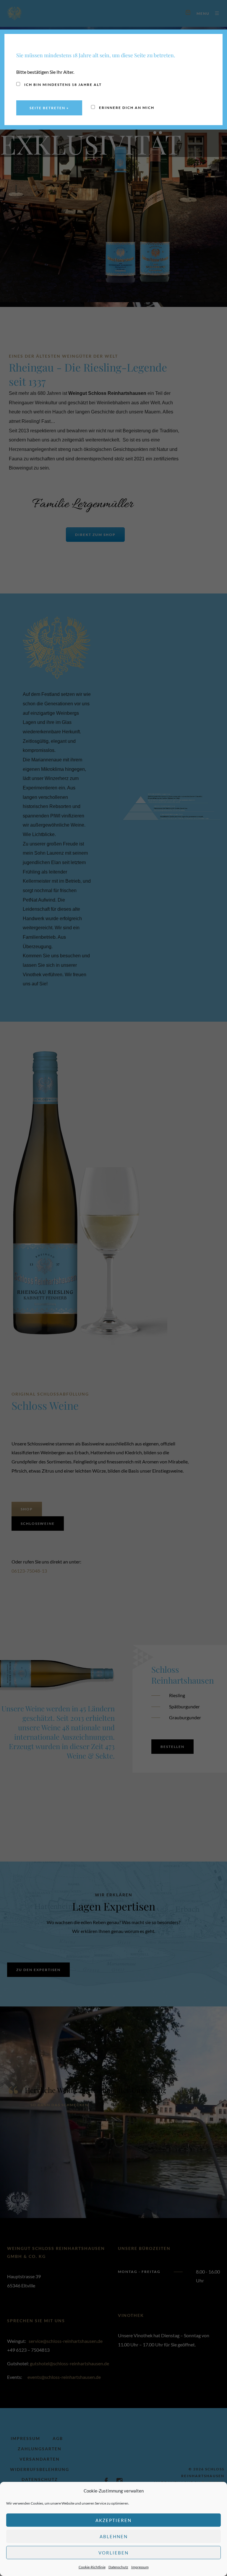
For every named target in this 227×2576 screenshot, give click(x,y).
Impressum (140, 2567)
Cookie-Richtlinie (92, 2567)
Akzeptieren (113, 2520)
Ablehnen (114, 2536)
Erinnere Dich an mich (126, 108)
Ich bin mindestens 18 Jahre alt (62, 85)
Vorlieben (113, 2553)
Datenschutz (118, 2567)
